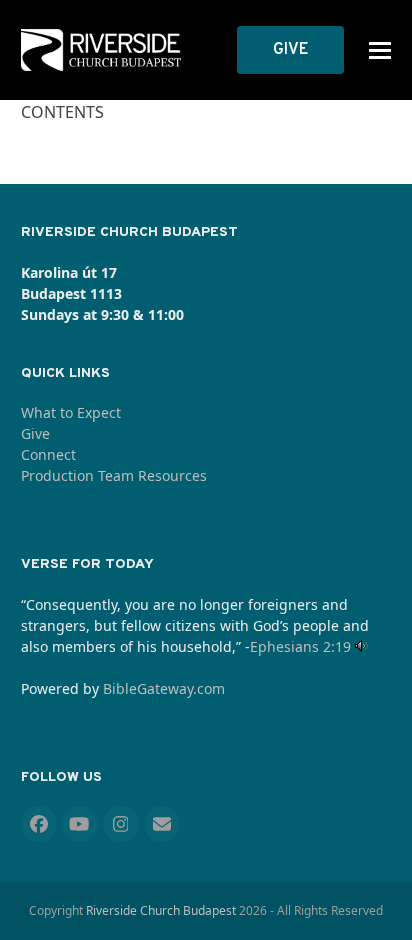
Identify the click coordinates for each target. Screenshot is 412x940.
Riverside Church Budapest (161, 910)
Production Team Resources (114, 475)
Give (35, 433)
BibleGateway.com (164, 688)
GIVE (290, 50)
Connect (48, 454)
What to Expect (71, 412)
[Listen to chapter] (361, 646)
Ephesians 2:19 (300, 646)
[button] (380, 50)
